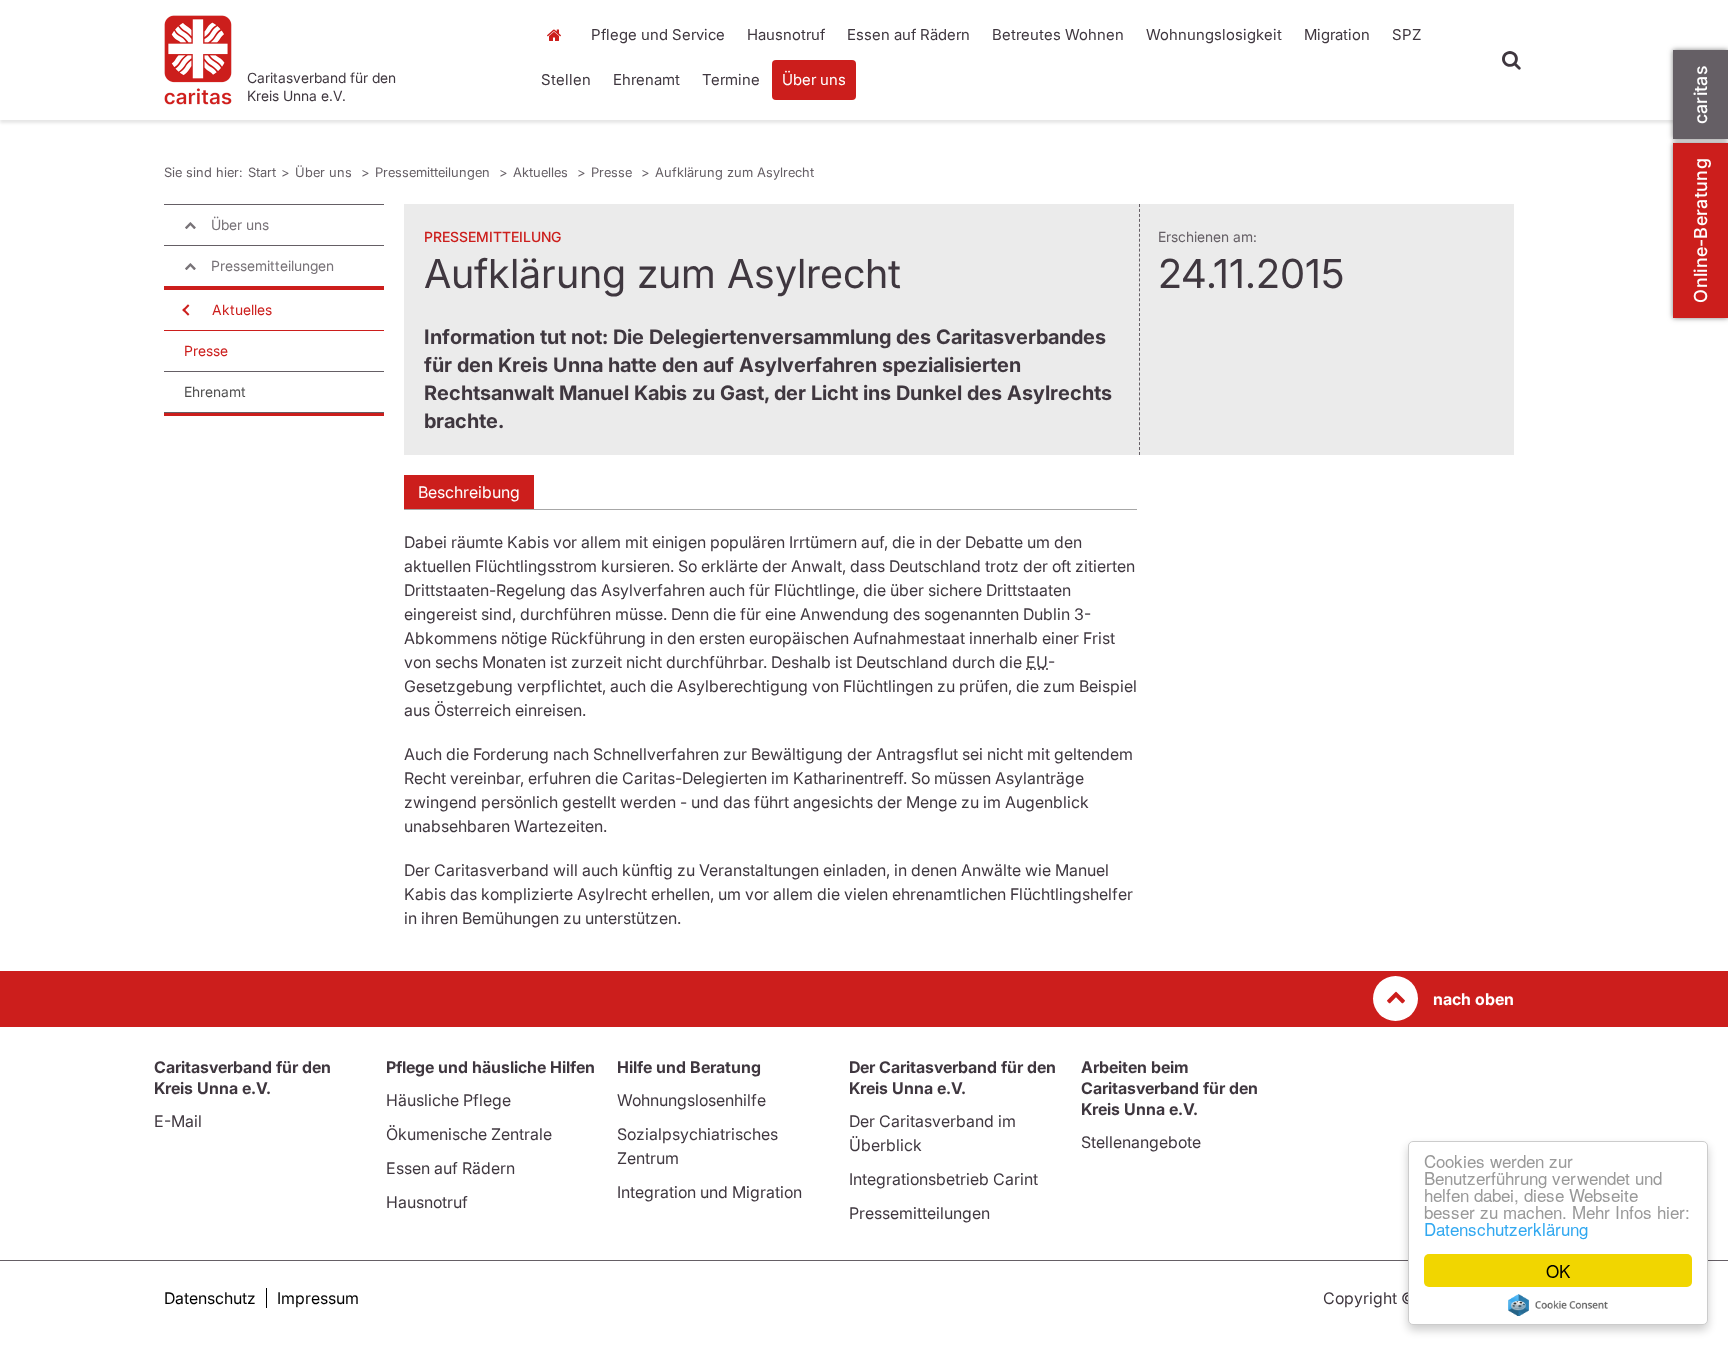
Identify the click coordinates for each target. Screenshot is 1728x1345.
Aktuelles (542, 172)
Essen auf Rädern (908, 34)
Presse (613, 172)
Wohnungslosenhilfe (691, 1100)
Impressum (318, 1298)
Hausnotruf (786, 34)
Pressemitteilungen (434, 172)
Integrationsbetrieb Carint (943, 1179)
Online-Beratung (1700, 230)
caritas (1700, 94)
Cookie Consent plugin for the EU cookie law (1558, 1305)
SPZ (1406, 34)
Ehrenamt (646, 79)
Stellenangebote (1141, 1142)
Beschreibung (469, 492)
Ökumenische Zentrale (469, 1134)
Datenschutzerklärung (1506, 1228)
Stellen (566, 79)
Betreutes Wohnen (1058, 34)
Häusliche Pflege (448, 1100)
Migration (1337, 34)
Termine (731, 79)
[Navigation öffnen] (184, 310)
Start (556, 35)
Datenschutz (210, 1298)
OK (1558, 1270)
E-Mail (178, 1121)
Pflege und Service (658, 34)
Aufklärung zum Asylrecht (734, 172)
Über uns (814, 79)
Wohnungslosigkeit (1214, 34)
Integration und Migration (709, 1192)
